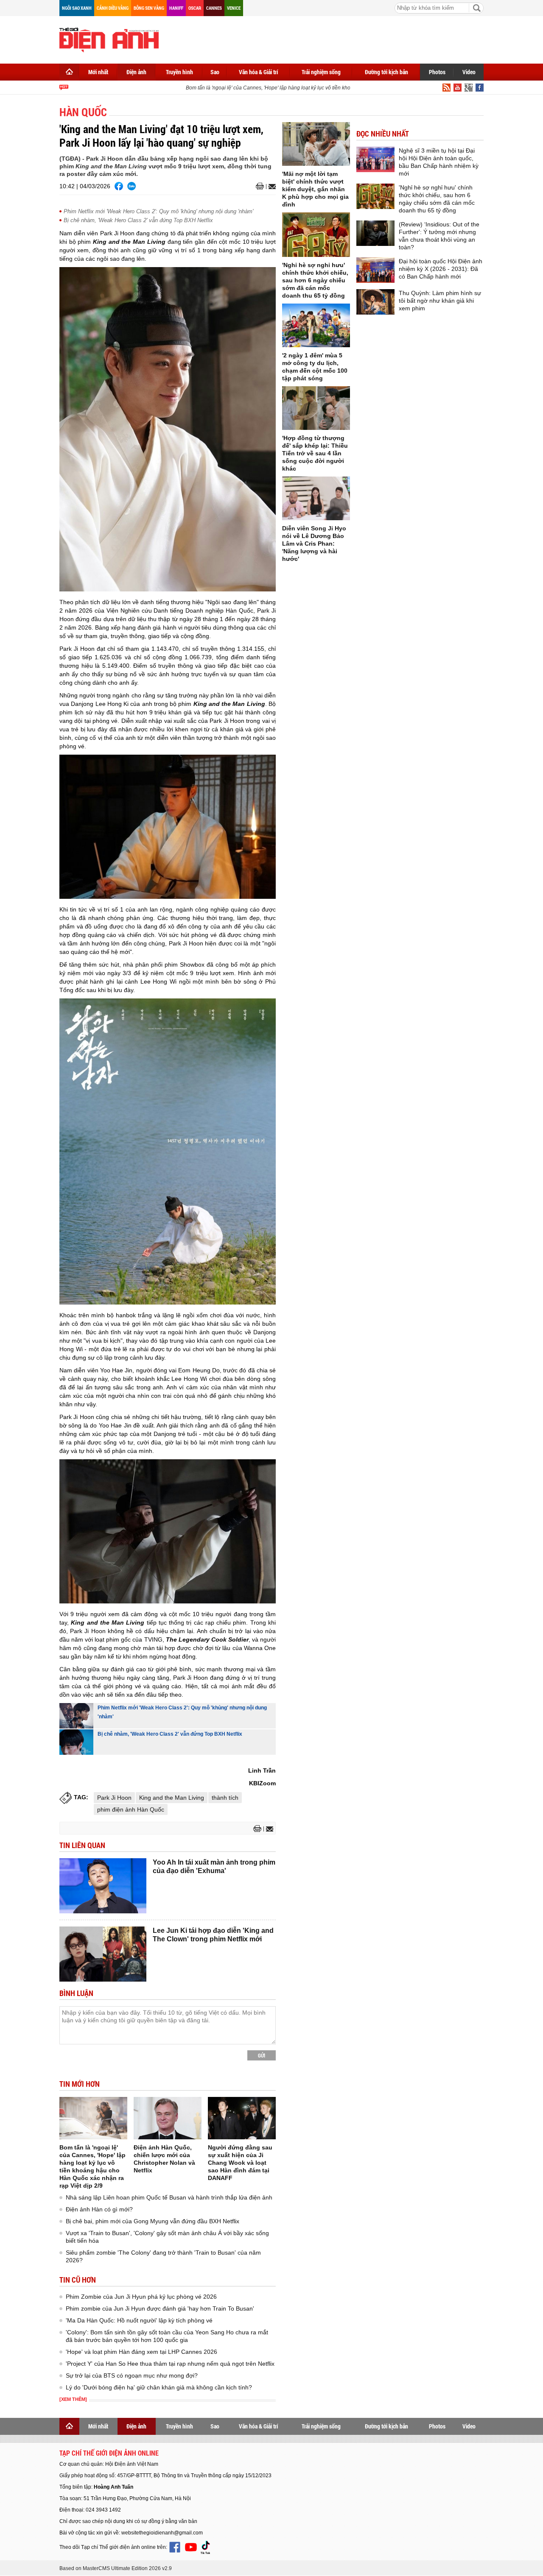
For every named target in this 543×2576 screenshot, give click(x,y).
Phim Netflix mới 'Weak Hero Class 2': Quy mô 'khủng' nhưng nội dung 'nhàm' (158, 211)
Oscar (195, 8)
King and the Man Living (172, 1798)
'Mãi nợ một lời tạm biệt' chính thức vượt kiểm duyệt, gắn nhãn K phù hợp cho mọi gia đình (315, 189)
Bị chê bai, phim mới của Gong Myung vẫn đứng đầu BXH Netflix (153, 2221)
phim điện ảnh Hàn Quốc (131, 1809)
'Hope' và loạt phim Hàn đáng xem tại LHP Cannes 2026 (141, 2352)
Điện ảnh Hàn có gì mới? (99, 2209)
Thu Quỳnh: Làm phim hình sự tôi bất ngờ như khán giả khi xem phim (440, 301)
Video (469, 72)
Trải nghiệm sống (321, 72)
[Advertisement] (329, 38)
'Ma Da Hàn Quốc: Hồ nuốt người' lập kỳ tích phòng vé (139, 2320)
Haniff (176, 8)
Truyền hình (179, 72)
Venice (234, 8)
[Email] (271, 187)
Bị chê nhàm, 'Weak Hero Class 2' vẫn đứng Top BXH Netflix (138, 220)
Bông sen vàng (149, 8)
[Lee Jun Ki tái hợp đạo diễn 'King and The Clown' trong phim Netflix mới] (103, 1954)
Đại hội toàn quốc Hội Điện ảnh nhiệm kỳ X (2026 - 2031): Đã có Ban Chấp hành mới (441, 269)
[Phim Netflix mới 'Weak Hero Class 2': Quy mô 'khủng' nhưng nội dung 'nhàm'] (76, 1716)
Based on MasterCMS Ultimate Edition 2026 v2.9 (116, 2568)
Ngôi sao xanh (77, 8)
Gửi (262, 2055)
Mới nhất (98, 72)
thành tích (225, 1798)
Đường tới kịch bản (386, 72)
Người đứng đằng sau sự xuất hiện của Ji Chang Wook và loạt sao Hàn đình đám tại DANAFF (240, 2163)
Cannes (214, 8)
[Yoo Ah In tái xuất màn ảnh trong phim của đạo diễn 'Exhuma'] (103, 1886)
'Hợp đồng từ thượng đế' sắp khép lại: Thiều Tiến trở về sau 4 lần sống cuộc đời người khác (315, 453)
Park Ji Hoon (114, 1798)
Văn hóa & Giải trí (259, 72)
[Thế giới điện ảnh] (109, 39)
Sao (215, 72)
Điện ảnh (136, 72)
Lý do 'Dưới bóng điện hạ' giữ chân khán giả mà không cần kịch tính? (159, 2387)
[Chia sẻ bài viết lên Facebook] (119, 186)
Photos (437, 72)
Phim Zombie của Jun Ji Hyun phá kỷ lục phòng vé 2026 (141, 2297)
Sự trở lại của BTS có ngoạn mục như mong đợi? (132, 2375)
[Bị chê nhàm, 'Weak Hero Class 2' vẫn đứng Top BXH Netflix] (76, 1742)
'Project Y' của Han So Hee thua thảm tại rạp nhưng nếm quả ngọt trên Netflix (170, 2364)
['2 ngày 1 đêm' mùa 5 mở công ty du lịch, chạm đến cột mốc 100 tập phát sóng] (316, 325)
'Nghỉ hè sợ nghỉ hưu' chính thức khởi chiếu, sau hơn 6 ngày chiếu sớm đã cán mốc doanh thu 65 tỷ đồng (315, 280)
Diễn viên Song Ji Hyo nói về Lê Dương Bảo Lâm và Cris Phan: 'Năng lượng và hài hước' (314, 544)
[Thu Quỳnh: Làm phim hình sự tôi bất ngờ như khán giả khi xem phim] (375, 302)
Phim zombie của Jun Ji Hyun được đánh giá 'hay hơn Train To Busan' (160, 2308)
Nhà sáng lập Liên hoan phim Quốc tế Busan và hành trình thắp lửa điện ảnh (169, 2197)
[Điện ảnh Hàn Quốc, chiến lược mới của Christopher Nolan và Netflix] (168, 2118)
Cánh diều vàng (113, 8)
